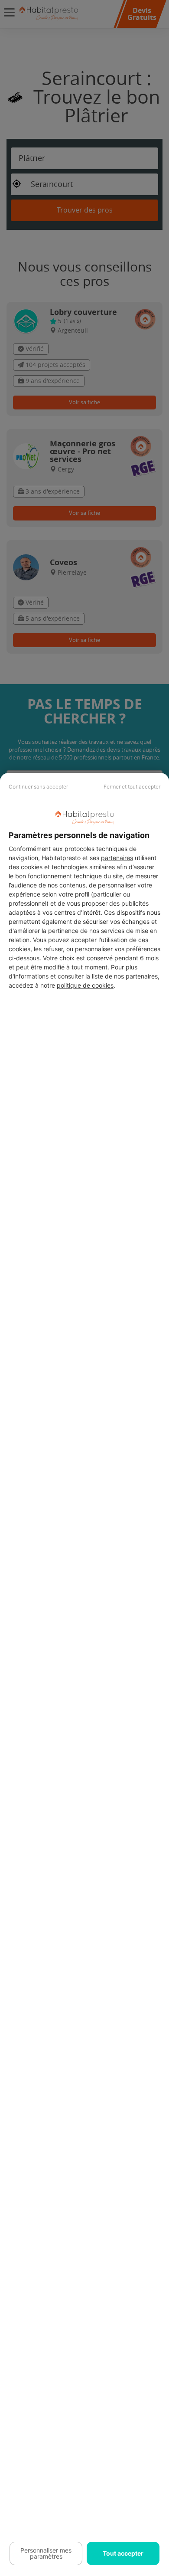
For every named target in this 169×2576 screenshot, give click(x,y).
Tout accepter (123, 2553)
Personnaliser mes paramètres (46, 2553)
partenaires (117, 858)
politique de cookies (85, 985)
